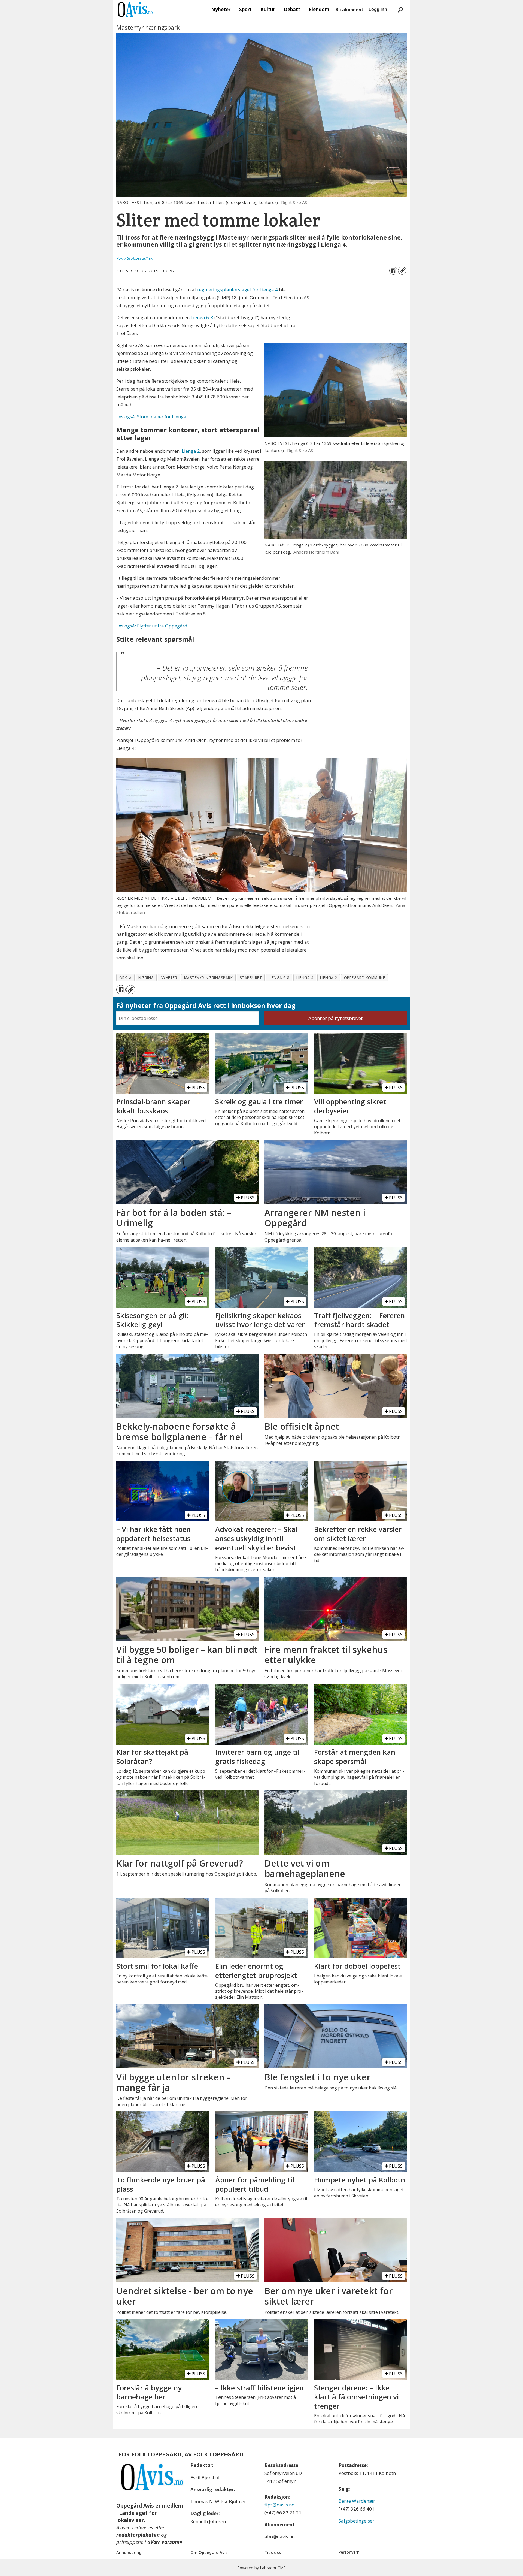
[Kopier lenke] (402, 271)
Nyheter (221, 9)
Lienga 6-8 (202, 317)
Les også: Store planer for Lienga (151, 417)
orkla (126, 978)
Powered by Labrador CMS (261, 2568)
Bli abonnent (349, 10)
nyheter (169, 978)
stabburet (251, 978)
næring (146, 978)
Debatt (292, 9)
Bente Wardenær (357, 2501)
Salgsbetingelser (356, 2521)
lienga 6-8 (279, 978)
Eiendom (319, 9)
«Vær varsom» (165, 2542)
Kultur (268, 9)
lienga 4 (305, 978)
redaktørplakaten (138, 2535)
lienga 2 (329, 978)
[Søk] (400, 10)
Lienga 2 (191, 451)
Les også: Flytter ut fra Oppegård (152, 626)
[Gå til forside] (135, 10)
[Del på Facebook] (393, 271)
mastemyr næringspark (209, 978)
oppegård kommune (365, 978)
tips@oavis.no (279, 2505)
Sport (245, 9)
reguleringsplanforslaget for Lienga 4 (238, 290)
